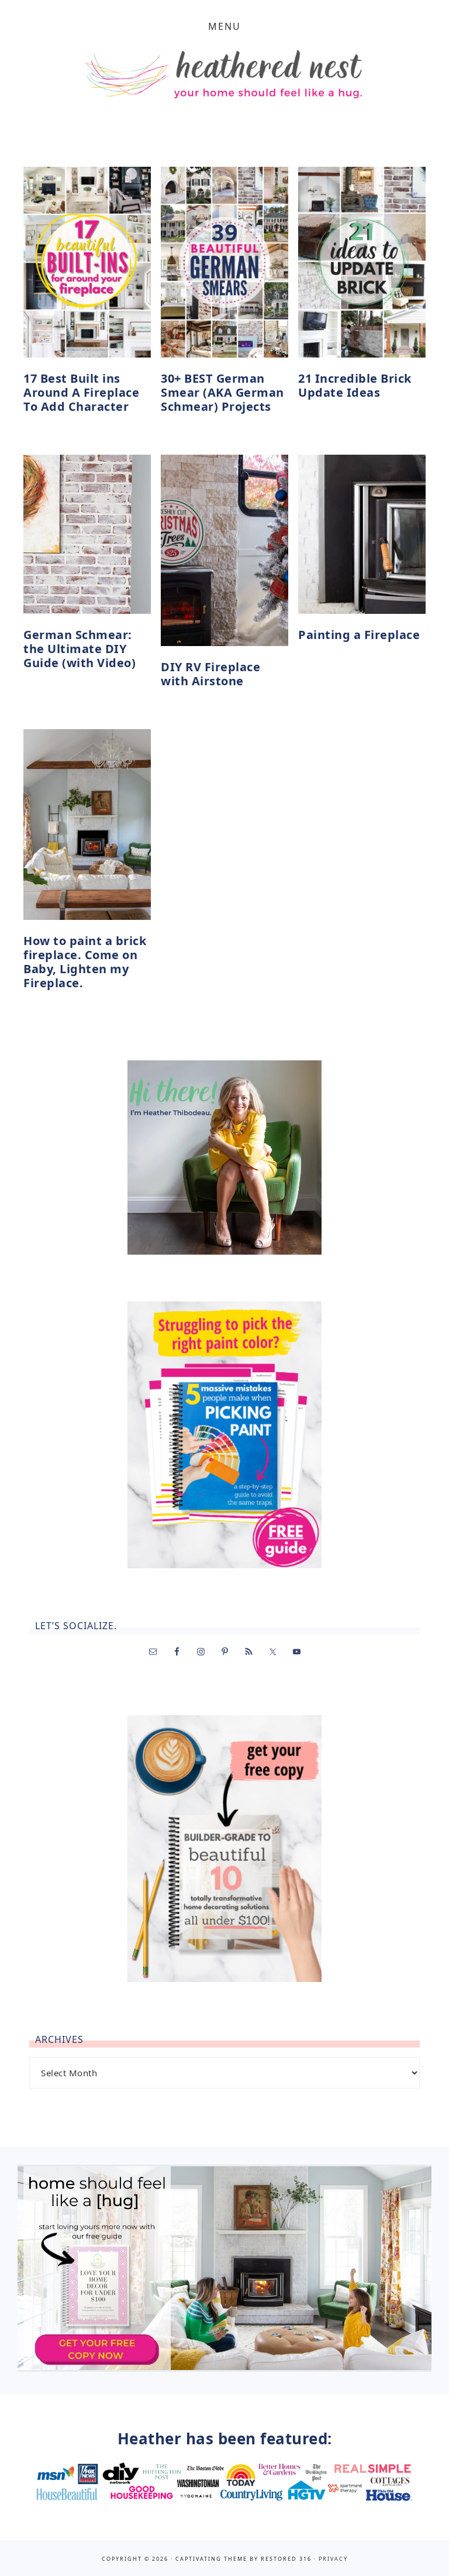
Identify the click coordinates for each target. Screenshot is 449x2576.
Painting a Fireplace (359, 635)
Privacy (333, 2559)
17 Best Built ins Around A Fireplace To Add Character (81, 392)
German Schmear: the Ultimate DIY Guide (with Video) (80, 649)
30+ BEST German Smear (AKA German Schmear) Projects (222, 392)
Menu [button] (224, 26)
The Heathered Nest (224, 78)
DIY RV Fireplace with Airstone (210, 674)
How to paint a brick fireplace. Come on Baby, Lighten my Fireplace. (85, 962)
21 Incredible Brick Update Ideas (355, 385)
